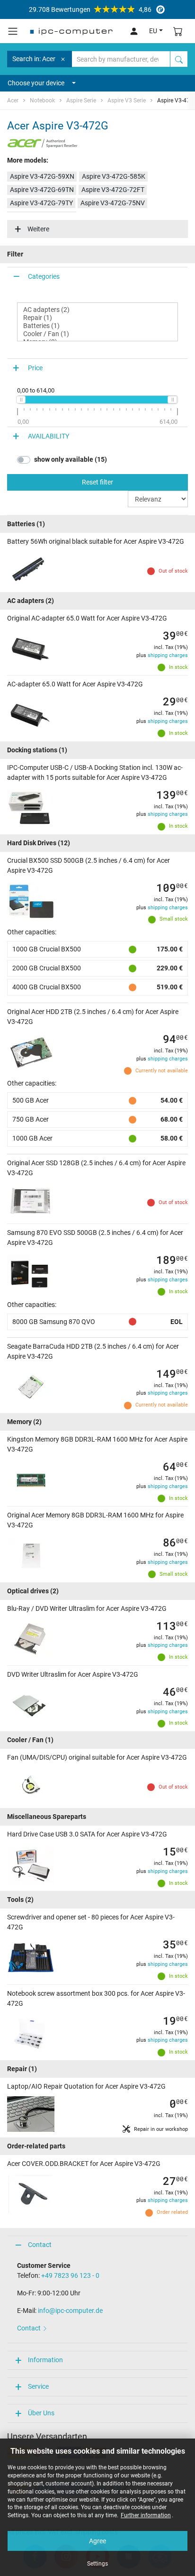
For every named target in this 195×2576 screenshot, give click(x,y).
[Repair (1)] (97, 318)
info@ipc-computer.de (70, 2311)
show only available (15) (71, 459)
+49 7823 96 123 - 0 (70, 2275)
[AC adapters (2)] (97, 310)
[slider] (21, 400)
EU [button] (153, 31)
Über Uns (41, 2413)
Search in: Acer (34, 59)
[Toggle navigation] (13, 31)
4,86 (90, 9)
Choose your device (36, 83)
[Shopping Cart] (178, 31)
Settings (97, 2564)
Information (45, 2360)
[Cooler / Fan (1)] (97, 334)
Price (35, 368)
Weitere (38, 229)
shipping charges (168, 655)
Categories (44, 276)
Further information (146, 2515)
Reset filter (97, 482)
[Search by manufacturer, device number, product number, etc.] (179, 59)
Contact (40, 2245)
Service (38, 2386)
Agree (97, 2541)
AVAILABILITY (49, 436)
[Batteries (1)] (97, 326)
